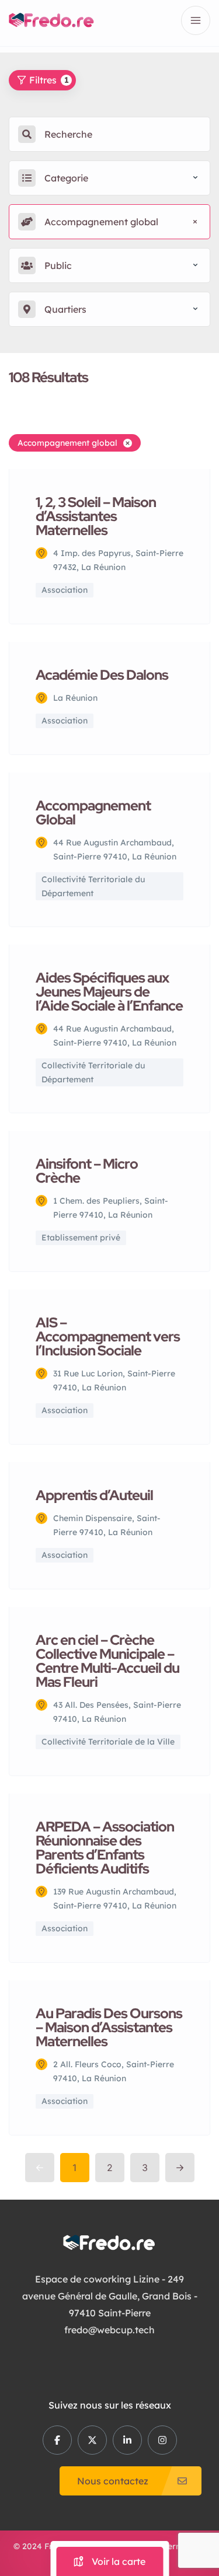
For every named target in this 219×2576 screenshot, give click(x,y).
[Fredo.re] (51, 20)
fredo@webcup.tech (109, 2330)
